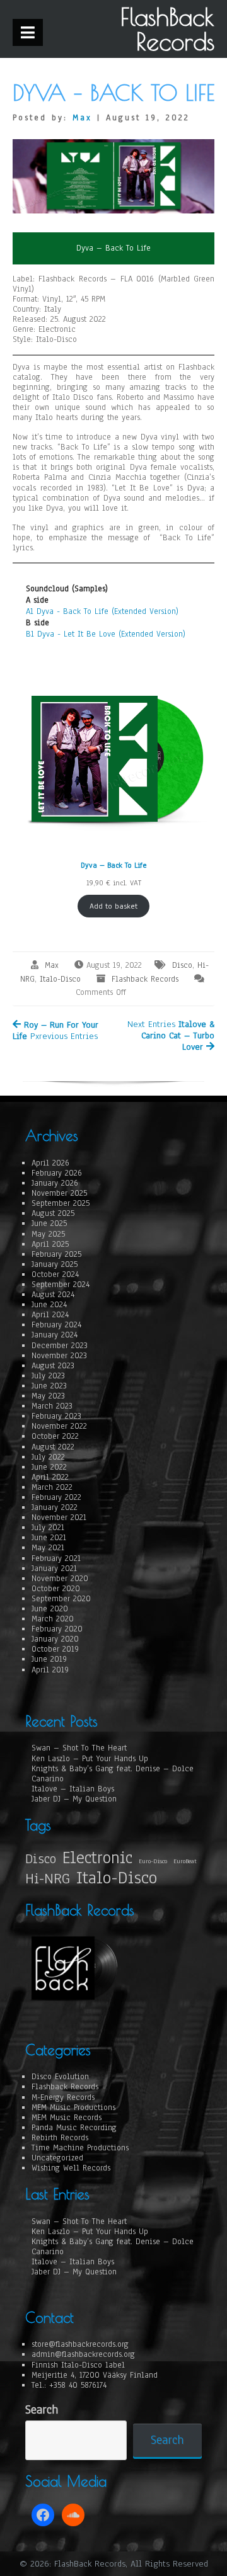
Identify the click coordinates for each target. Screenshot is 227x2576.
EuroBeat (185, 1861)
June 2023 (49, 1386)
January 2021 (54, 1569)
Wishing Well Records (71, 2168)
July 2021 (48, 1528)
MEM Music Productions (73, 2108)
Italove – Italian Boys (73, 1789)
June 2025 (49, 1223)
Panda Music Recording (74, 2128)
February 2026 (57, 1173)
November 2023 (59, 1356)
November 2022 (59, 1426)
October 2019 (55, 1649)
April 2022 (50, 1477)
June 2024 (49, 1305)
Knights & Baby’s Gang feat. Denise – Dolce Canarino (113, 1774)
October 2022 (55, 1436)
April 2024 (50, 1315)
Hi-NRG (48, 1879)
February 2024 (56, 1325)
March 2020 (53, 1619)
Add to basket (113, 906)
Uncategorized (57, 2158)
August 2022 (53, 1447)
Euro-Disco (153, 1861)
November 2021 (59, 1518)
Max (82, 118)
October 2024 (55, 1274)
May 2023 (48, 1396)
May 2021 (48, 1548)
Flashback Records (145, 979)
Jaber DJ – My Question (74, 1799)
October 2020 (56, 1589)
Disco (182, 965)
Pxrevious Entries (55, 1030)
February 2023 (56, 1416)
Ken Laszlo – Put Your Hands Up (90, 1759)
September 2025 (61, 1203)
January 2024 (55, 1335)
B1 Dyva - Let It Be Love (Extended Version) (106, 634)
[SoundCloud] (73, 2515)
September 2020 (61, 1599)
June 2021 (49, 1538)
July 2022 (48, 1457)
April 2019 (50, 1670)
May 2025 (48, 1234)
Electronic (97, 1858)
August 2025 (53, 1213)
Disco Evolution (60, 2077)
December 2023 (60, 1346)
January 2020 (55, 1639)
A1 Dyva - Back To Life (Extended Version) (102, 611)
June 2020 (50, 1609)
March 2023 (52, 1406)
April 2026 (50, 1163)
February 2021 (56, 1558)
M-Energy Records (63, 2097)
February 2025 (56, 1254)
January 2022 (55, 1507)
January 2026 (55, 1183)
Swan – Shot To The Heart (79, 1748)
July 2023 (48, 1376)
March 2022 (52, 1487)
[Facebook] (43, 2515)
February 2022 (56, 1497)
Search (42, 2410)
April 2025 (50, 1244)
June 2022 (49, 1467)
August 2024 (53, 1295)
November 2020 (60, 1579)
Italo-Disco (60, 979)
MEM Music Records (67, 2118)
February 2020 (57, 1629)
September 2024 (61, 1285)
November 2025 (59, 1193)
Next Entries (171, 1036)
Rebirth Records (60, 2138)
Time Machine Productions (80, 2148)
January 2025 (55, 1264)
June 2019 (49, 1659)
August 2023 (53, 1366)
